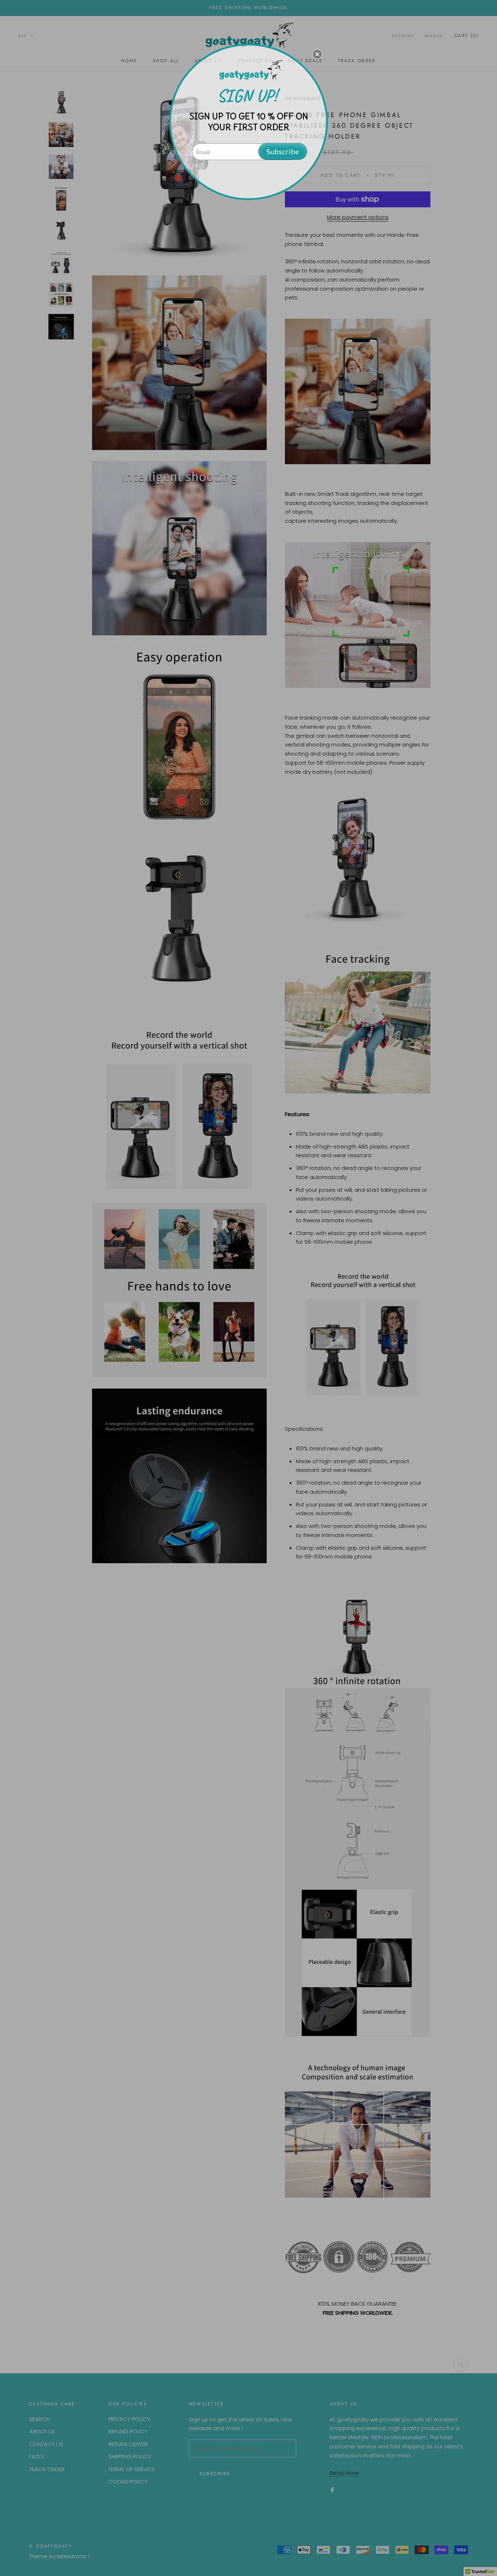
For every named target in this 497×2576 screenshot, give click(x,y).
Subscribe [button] (283, 151)
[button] (317, 54)
